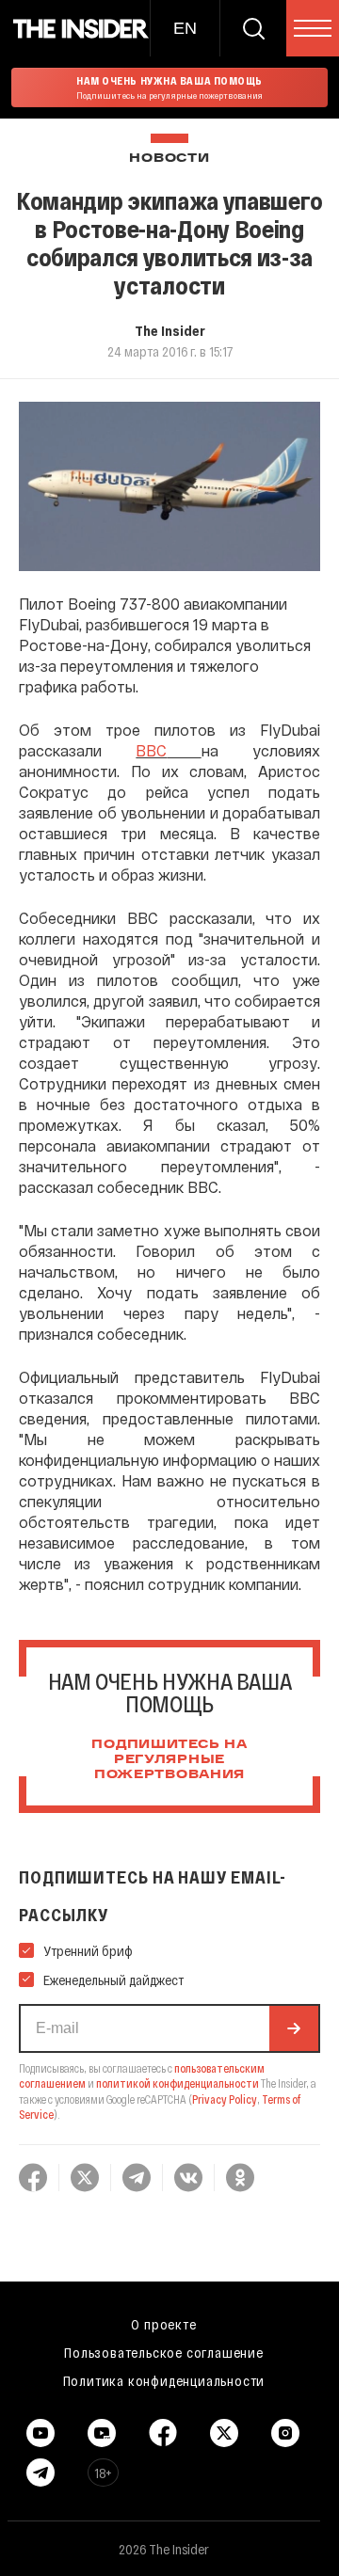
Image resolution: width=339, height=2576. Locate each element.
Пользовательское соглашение (164, 2352)
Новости (169, 159)
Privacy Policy (225, 2099)
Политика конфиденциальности (164, 2380)
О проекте (163, 2324)
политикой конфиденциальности (178, 2083)
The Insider (170, 330)
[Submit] (294, 2028)
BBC (151, 750)
